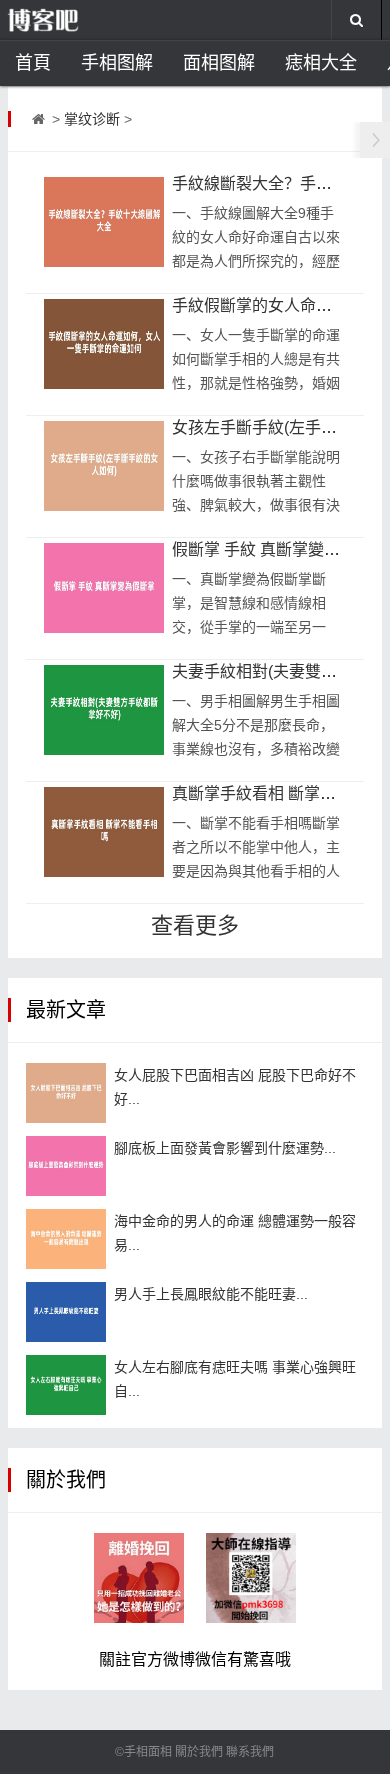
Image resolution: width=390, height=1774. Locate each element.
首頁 (33, 63)
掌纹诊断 (92, 119)
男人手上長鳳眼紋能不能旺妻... (211, 1294)
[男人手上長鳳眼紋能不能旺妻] (66, 1312)
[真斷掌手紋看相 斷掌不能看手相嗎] (104, 832)
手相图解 (117, 63)
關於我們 (199, 1752)
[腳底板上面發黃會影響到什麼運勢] (66, 1166)
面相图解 (219, 63)
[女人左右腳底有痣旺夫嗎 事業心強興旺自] (66, 1385)
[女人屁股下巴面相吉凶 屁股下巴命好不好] (66, 1093)
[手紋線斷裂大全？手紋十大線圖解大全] (104, 222)
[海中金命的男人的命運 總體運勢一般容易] (66, 1239)
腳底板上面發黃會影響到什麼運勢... (225, 1148)
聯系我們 (250, 1752)
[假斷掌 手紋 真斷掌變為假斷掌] (104, 588)
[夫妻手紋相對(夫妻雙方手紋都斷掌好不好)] (104, 710)
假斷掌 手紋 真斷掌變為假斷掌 (280, 549)
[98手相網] (74, 20)
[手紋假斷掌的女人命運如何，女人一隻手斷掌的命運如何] (104, 344)
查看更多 (195, 925)
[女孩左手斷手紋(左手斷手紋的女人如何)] (104, 466)
